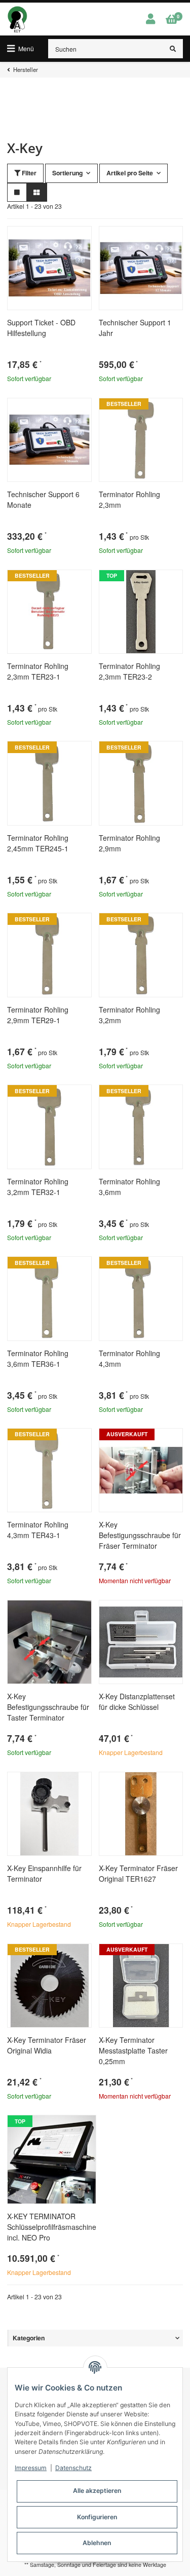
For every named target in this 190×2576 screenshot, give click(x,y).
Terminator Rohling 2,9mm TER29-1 (38, 1015)
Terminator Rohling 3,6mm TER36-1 (38, 1358)
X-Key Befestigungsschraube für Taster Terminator (48, 1707)
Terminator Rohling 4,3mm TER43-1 (38, 1530)
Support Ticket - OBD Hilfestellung (41, 328)
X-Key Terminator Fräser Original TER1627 (138, 1873)
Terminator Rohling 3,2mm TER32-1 (38, 1187)
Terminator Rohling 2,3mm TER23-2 (129, 671)
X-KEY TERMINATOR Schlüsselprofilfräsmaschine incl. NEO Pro (52, 2227)
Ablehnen (97, 2543)
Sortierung (67, 173)
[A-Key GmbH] (17, 19)
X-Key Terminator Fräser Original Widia (47, 2045)
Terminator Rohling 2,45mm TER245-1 (38, 843)
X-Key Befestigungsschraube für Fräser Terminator (140, 1535)
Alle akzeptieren (97, 2491)
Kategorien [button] (29, 2338)
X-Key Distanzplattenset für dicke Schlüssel (137, 1702)
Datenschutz (73, 2468)
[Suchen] (173, 49)
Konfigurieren (97, 2517)
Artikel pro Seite (130, 173)
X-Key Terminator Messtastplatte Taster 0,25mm (133, 2050)
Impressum (31, 2468)
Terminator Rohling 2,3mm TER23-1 (38, 671)
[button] (150, 19)
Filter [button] (28, 173)
